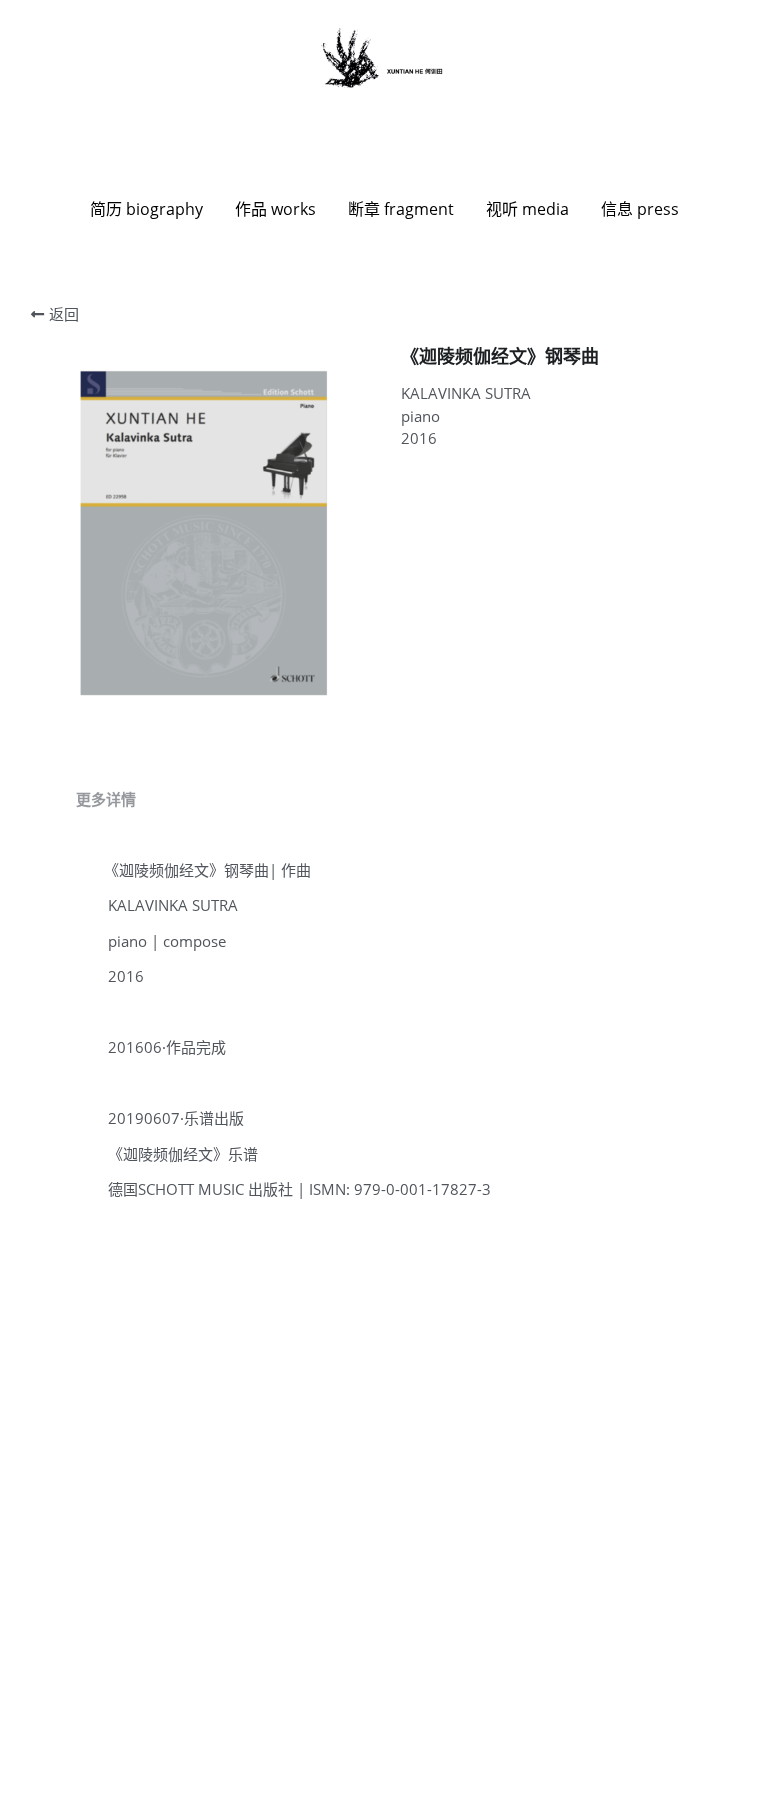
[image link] (384, 58)
